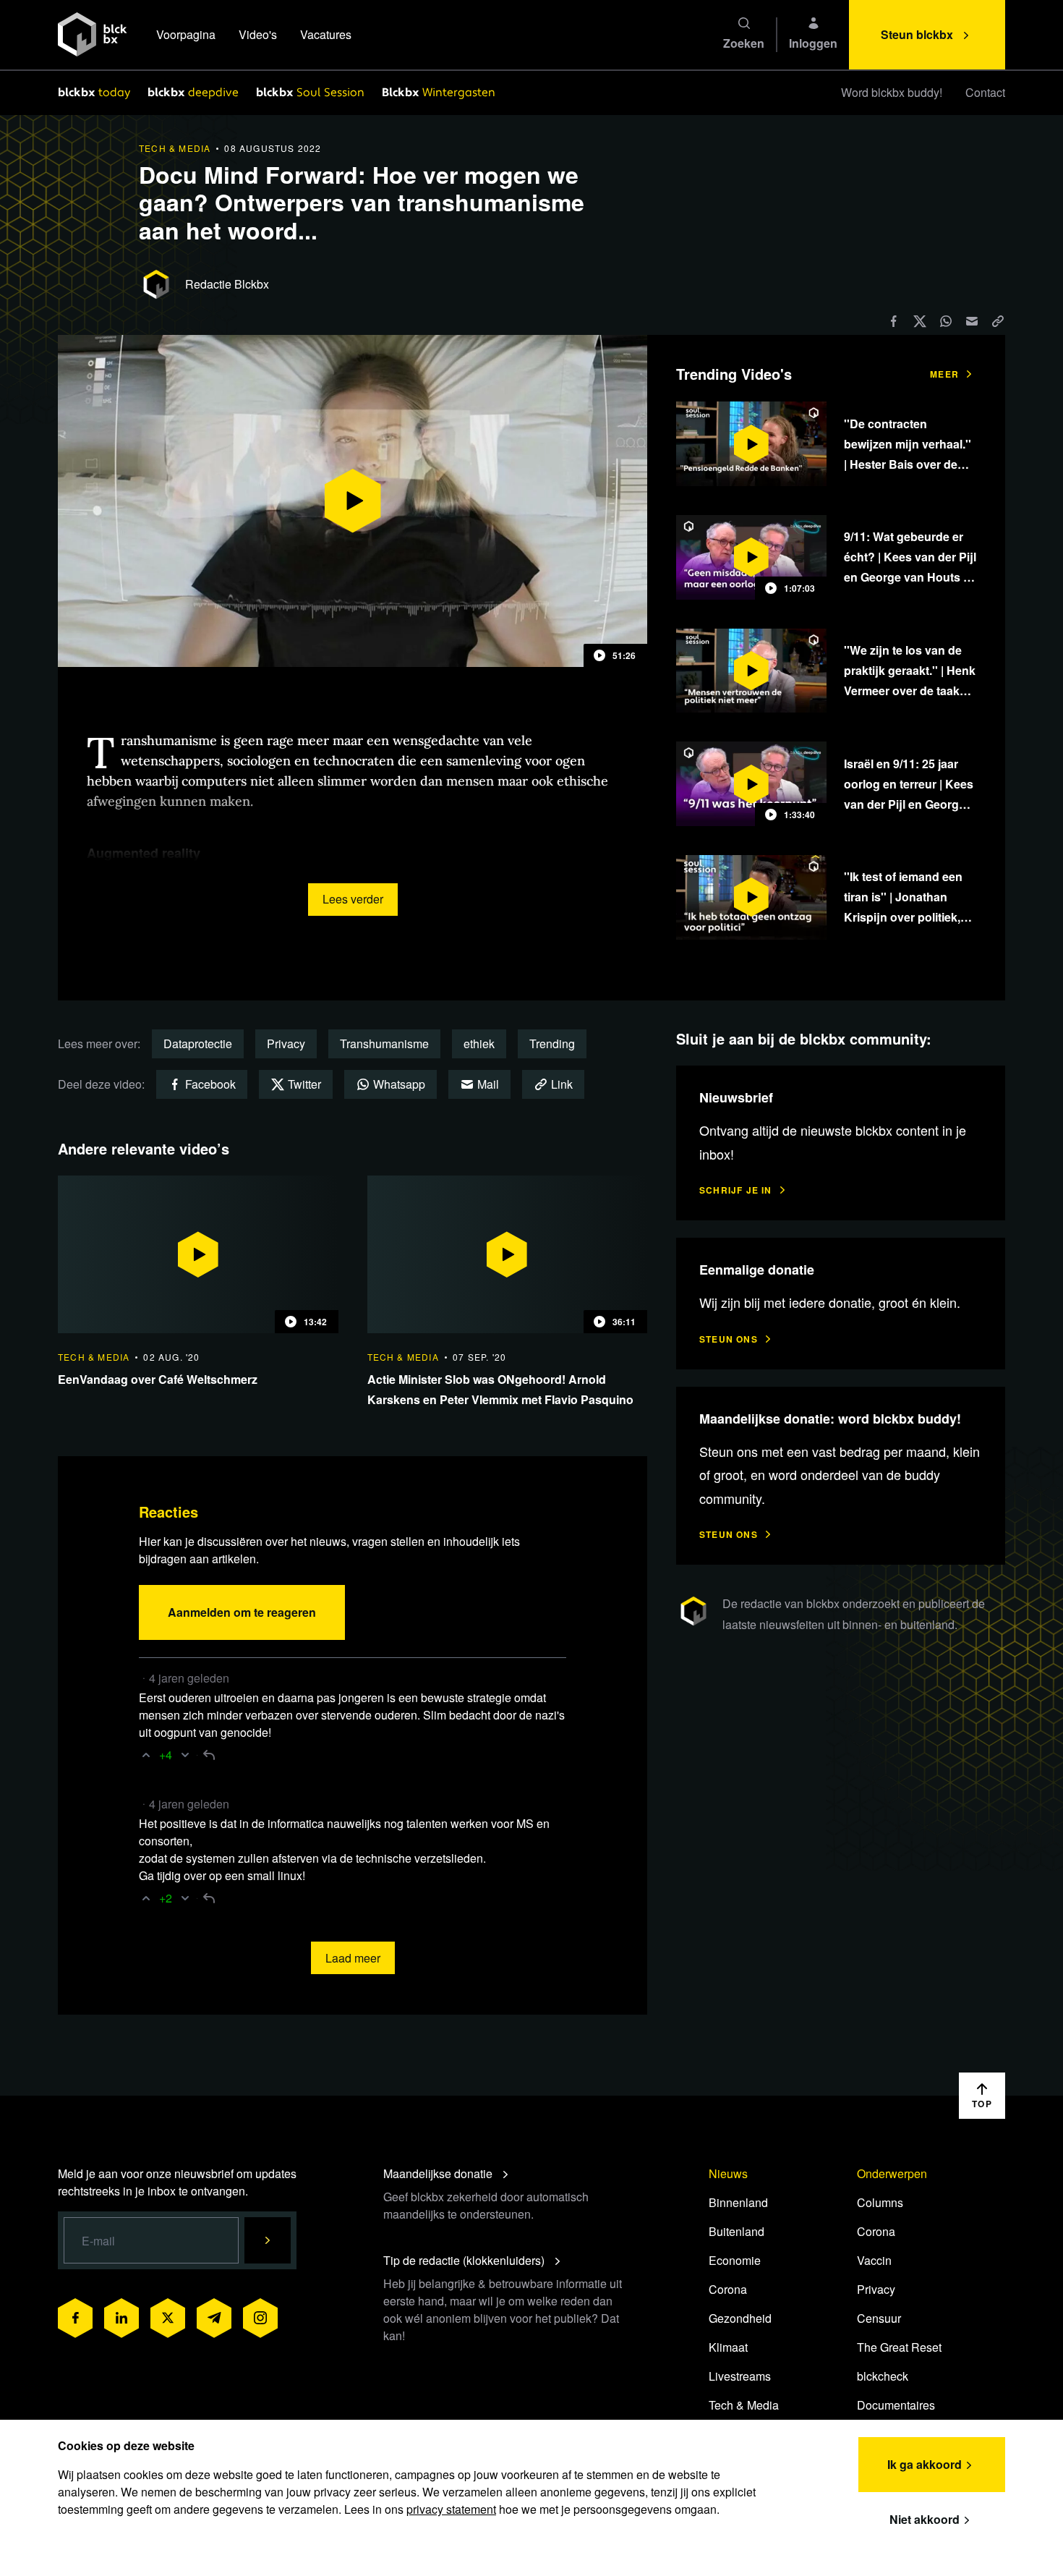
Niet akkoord (925, 2519)
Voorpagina (186, 34)
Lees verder (353, 899)
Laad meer (353, 1958)
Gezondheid (740, 2318)
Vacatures (326, 34)
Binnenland (738, 2202)
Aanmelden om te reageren (242, 1612)
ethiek (479, 1043)
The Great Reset (899, 2347)
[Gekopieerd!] (998, 321)
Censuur (879, 2318)
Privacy (286, 1043)
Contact (985, 92)
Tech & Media (744, 2405)
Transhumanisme (384, 1043)
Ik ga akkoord (925, 2464)
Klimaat (728, 2347)
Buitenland (737, 2231)
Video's (258, 34)
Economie (735, 2260)
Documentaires (896, 2405)
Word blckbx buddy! (892, 92)
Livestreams (740, 2376)
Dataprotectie (198, 1043)
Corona (728, 2289)
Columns (880, 2202)
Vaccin (874, 2260)
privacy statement (451, 2509)
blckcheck (883, 2376)
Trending (552, 1043)
